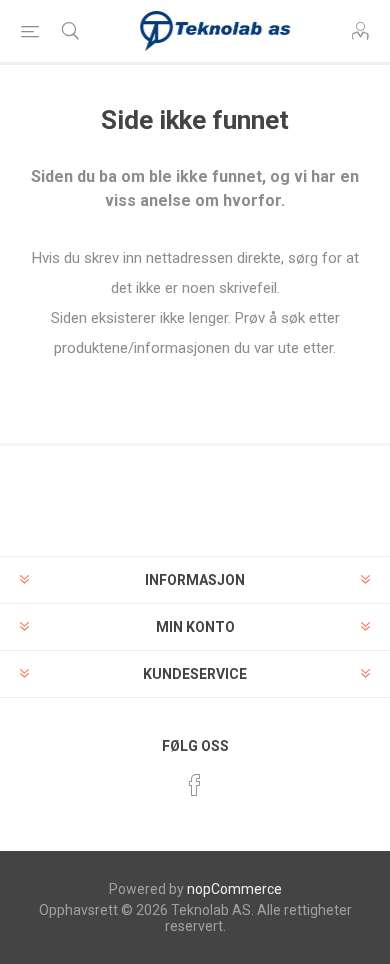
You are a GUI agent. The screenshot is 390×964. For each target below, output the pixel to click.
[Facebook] (195, 785)
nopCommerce (234, 889)
